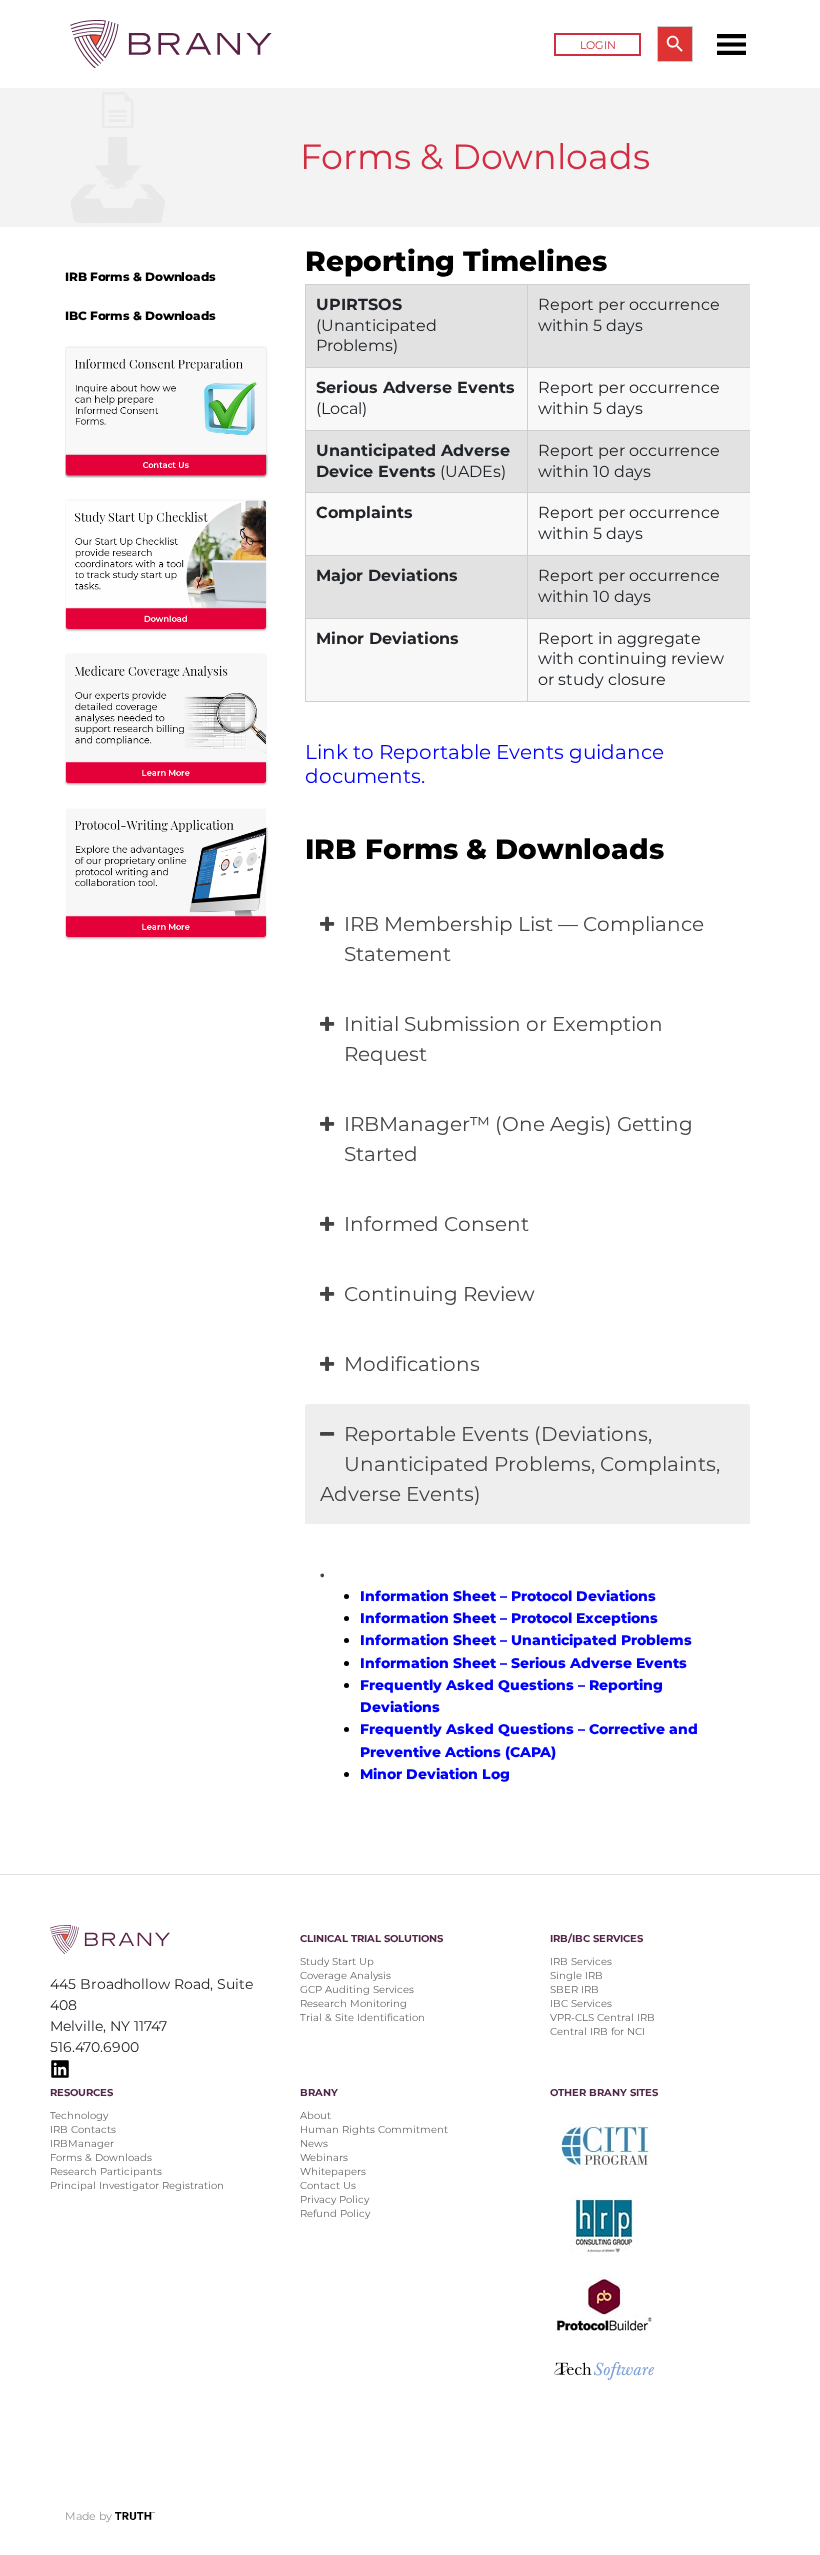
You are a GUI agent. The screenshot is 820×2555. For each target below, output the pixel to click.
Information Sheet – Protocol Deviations (508, 1596)
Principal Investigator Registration (137, 2185)
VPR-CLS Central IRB (602, 2017)
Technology (79, 2115)
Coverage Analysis (345, 1975)
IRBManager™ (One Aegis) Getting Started (518, 1139)
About (315, 2115)
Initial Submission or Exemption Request (503, 1039)
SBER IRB (574, 1989)
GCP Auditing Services (357, 1989)
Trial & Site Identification (362, 2017)
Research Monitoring (353, 2003)
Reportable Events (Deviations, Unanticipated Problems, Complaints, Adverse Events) (520, 1464)
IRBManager (82, 2143)
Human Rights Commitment (375, 2129)
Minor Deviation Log (435, 1774)
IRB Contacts (83, 2129)
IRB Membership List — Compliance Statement (524, 939)
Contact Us (328, 2185)
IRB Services (581, 1961)
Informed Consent (436, 1224)
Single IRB (576, 1975)
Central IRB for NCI (597, 2031)
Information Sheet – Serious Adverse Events (523, 1663)
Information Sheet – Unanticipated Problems (526, 1640)
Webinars (324, 2157)
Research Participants (106, 2171)
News (314, 2143)
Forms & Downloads (101, 2157)
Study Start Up (337, 1961)
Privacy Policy (334, 2199)
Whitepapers (333, 2171)
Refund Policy (335, 2213)
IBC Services (581, 2003)
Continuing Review (439, 1294)
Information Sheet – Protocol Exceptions (509, 1618)
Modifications (412, 1364)
